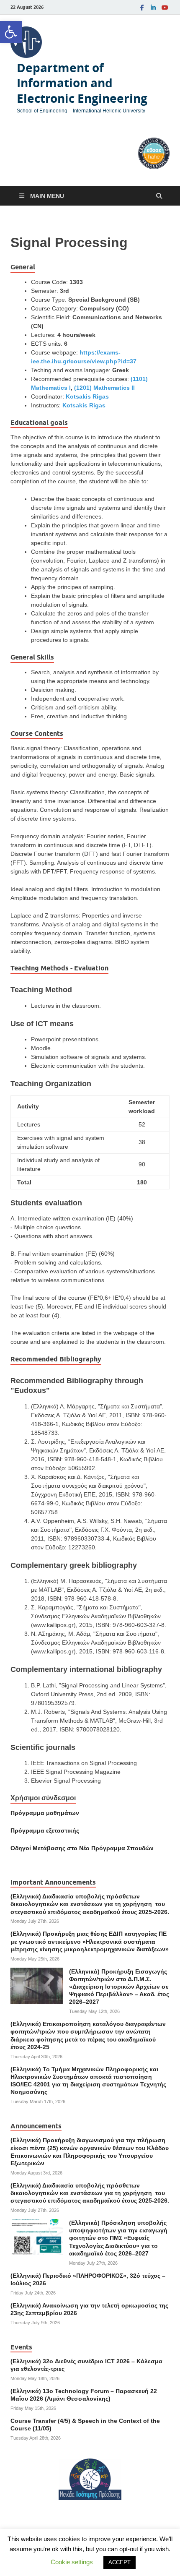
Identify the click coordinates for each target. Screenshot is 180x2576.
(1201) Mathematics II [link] (104, 388)
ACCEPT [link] (120, 2562)
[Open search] (159, 196)
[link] (11, 32)
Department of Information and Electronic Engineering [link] (82, 83)
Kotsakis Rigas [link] (87, 396)
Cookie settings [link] (72, 2562)
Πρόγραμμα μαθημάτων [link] (45, 1813)
